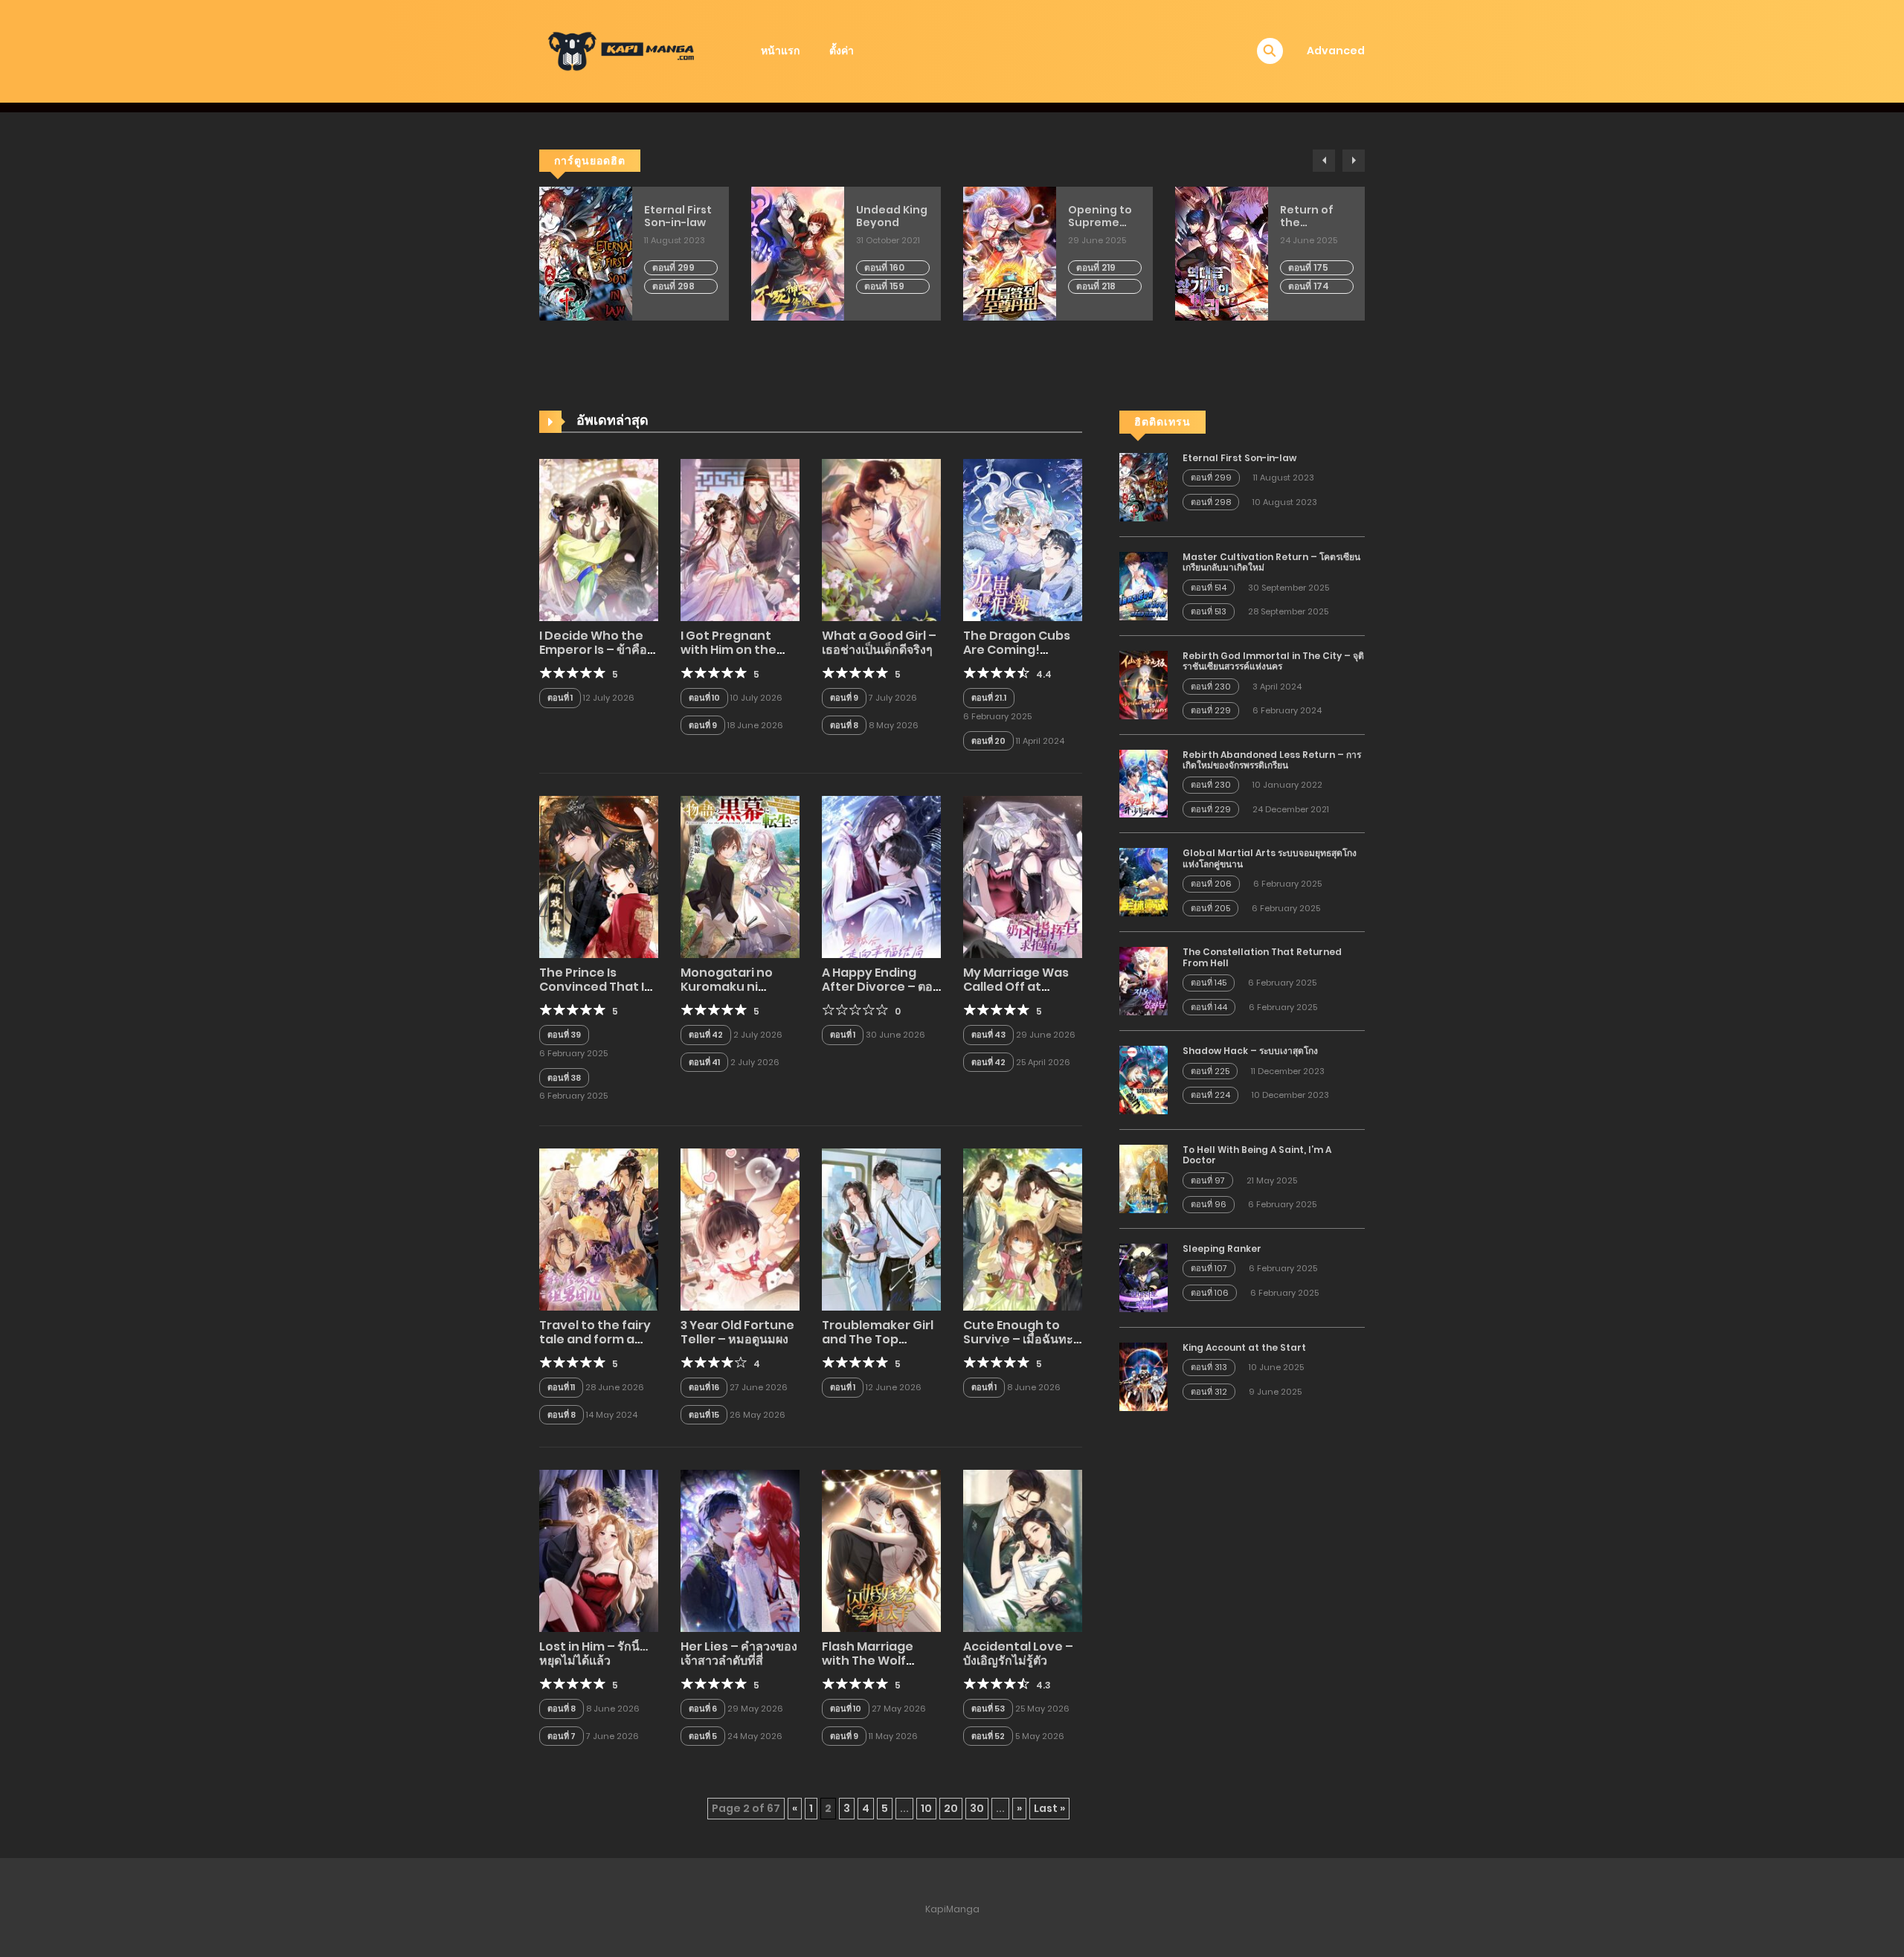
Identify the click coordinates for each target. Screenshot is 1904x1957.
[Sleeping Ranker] (1144, 1277)
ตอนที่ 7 (562, 1736)
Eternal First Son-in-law (678, 216)
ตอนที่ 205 (1210, 908)
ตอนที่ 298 (673, 286)
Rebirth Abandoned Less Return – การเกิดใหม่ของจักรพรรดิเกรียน (1272, 760)
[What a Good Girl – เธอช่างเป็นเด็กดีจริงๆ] (881, 539)
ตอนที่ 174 (1309, 286)
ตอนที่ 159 (884, 286)
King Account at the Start (1244, 1347)
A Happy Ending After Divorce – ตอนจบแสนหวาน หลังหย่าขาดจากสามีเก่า (881, 994)
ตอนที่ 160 (884, 267)
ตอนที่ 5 (703, 1736)
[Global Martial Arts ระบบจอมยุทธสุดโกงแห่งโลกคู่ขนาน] (1144, 881)
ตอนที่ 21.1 (989, 698)
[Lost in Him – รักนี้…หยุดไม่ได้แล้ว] (599, 1550)
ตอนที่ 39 (564, 1035)
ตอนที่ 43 (988, 1035)
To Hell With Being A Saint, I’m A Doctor (1257, 1155)
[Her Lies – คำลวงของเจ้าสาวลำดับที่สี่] (740, 1550)
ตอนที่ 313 (1209, 1367)
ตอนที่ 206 (1211, 884)
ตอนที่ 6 (703, 1709)
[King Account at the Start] (1144, 1376)
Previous (1324, 161)
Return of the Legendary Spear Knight (1316, 216)
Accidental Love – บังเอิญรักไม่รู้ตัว (1018, 1654)
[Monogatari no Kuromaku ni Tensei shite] (740, 876)
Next (1354, 161)
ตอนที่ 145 (1209, 983)
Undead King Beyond (892, 216)
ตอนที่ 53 (988, 1709)
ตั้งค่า (842, 51)
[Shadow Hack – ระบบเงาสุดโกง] (1144, 1079)
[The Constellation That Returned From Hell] (1144, 980)
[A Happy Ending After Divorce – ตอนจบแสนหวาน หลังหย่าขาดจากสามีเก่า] (881, 876)
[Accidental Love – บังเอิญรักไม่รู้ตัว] (1023, 1550)
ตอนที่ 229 (1211, 710)
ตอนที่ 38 (564, 1078)
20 (951, 1808)
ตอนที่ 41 (704, 1062)
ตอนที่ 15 (704, 1415)
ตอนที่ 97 (1208, 1180)
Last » (1049, 1808)
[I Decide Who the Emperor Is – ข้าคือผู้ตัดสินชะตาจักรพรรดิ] (599, 539)
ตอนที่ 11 (561, 1387)
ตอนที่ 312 (1209, 1392)
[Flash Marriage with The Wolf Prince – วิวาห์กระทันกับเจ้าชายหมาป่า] (881, 1550)
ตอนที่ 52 (988, 1736)
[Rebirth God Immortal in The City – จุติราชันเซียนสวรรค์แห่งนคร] (1144, 684)
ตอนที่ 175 (1308, 267)
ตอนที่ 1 (560, 698)
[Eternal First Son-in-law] (1144, 486)
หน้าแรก (780, 51)
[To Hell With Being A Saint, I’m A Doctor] (1144, 1178)
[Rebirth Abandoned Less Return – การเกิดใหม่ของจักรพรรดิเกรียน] (1144, 783)
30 (977, 1808)
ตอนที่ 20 (988, 741)
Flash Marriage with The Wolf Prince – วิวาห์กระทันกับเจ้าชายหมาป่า (881, 1668)
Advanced (1336, 51)
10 (926, 1808)
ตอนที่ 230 (1211, 687)
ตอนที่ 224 (1210, 1095)
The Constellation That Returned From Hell (1262, 957)
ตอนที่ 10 (704, 698)
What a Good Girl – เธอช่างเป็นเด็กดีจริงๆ (879, 643)
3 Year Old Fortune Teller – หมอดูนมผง (737, 1332)
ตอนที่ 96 (1209, 1204)
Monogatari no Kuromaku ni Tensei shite (727, 987)
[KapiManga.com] (625, 51)
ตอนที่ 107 (1209, 1268)
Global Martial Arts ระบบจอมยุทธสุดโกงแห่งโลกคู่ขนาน (1270, 858)
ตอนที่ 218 (1096, 286)
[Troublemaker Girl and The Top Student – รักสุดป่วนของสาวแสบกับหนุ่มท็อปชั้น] (881, 1229)
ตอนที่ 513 (1209, 611)
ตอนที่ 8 (844, 725)
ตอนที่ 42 (706, 1035)
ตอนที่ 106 (1210, 1293)
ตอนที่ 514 (1209, 588)
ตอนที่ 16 (704, 1387)
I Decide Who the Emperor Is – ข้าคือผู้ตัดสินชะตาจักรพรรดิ (596, 650)
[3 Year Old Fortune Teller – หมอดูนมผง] (740, 1229)
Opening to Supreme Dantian (1100, 216)
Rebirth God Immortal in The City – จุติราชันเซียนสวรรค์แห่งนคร (1273, 661)
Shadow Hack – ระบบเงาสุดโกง (1250, 1051)
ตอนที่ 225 (1210, 1071)
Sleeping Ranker (1222, 1249)
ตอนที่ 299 (673, 267)
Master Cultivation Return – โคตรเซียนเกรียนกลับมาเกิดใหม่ (1271, 562)
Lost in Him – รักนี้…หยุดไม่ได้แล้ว (594, 1654)
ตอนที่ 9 (703, 725)
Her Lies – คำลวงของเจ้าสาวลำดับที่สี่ (739, 1654)
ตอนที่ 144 (1209, 1007)
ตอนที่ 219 (1096, 267)
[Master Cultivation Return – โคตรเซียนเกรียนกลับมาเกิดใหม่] (1144, 585)
